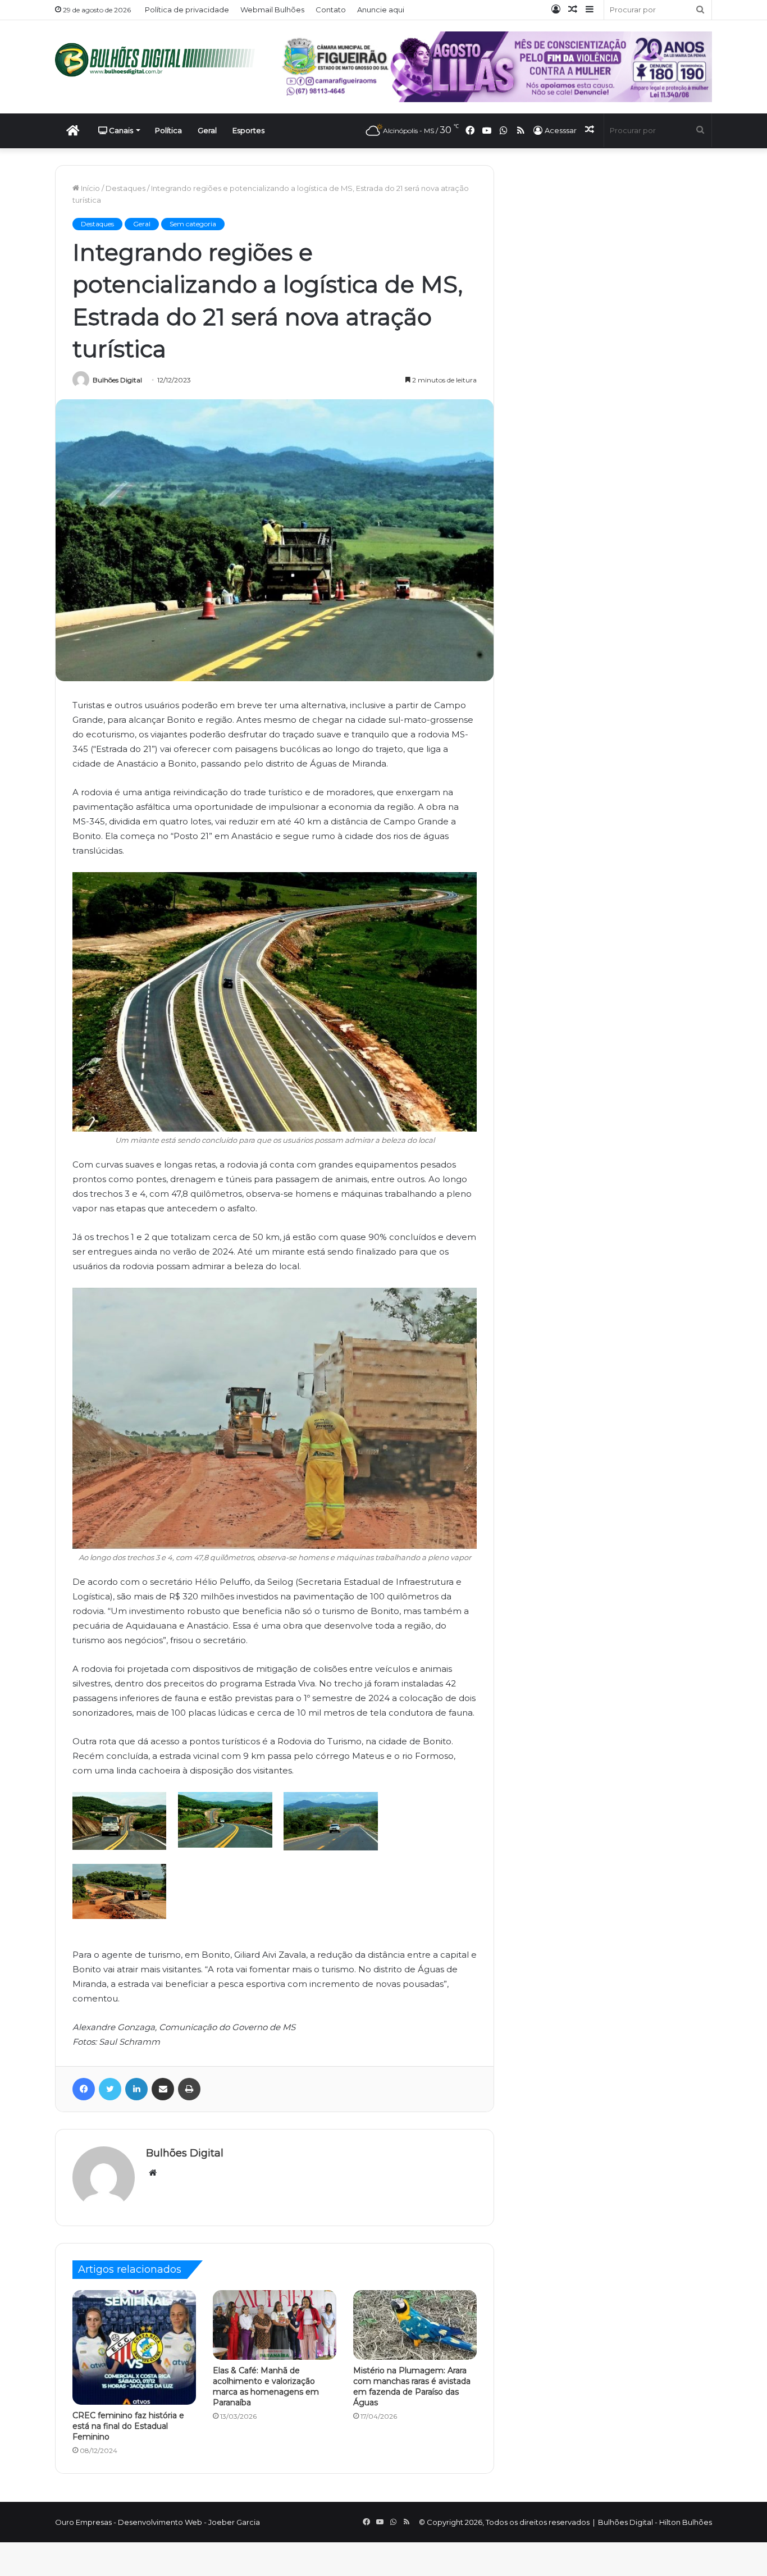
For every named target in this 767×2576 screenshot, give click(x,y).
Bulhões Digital (117, 380)
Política (168, 130)
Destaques (125, 188)
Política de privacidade (187, 10)
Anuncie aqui (381, 10)
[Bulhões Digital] (159, 60)
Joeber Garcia (234, 2522)
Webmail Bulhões (272, 10)
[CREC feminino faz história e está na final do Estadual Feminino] (134, 2347)
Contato (331, 10)
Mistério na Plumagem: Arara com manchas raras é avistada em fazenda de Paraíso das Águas (412, 2386)
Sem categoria (193, 224)
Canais (120, 130)
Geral (207, 130)
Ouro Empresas (83, 2522)
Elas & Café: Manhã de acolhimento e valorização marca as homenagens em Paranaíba (266, 2386)
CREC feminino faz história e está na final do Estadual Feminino (128, 2426)
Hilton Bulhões (686, 2522)
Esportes (248, 130)
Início (90, 188)
